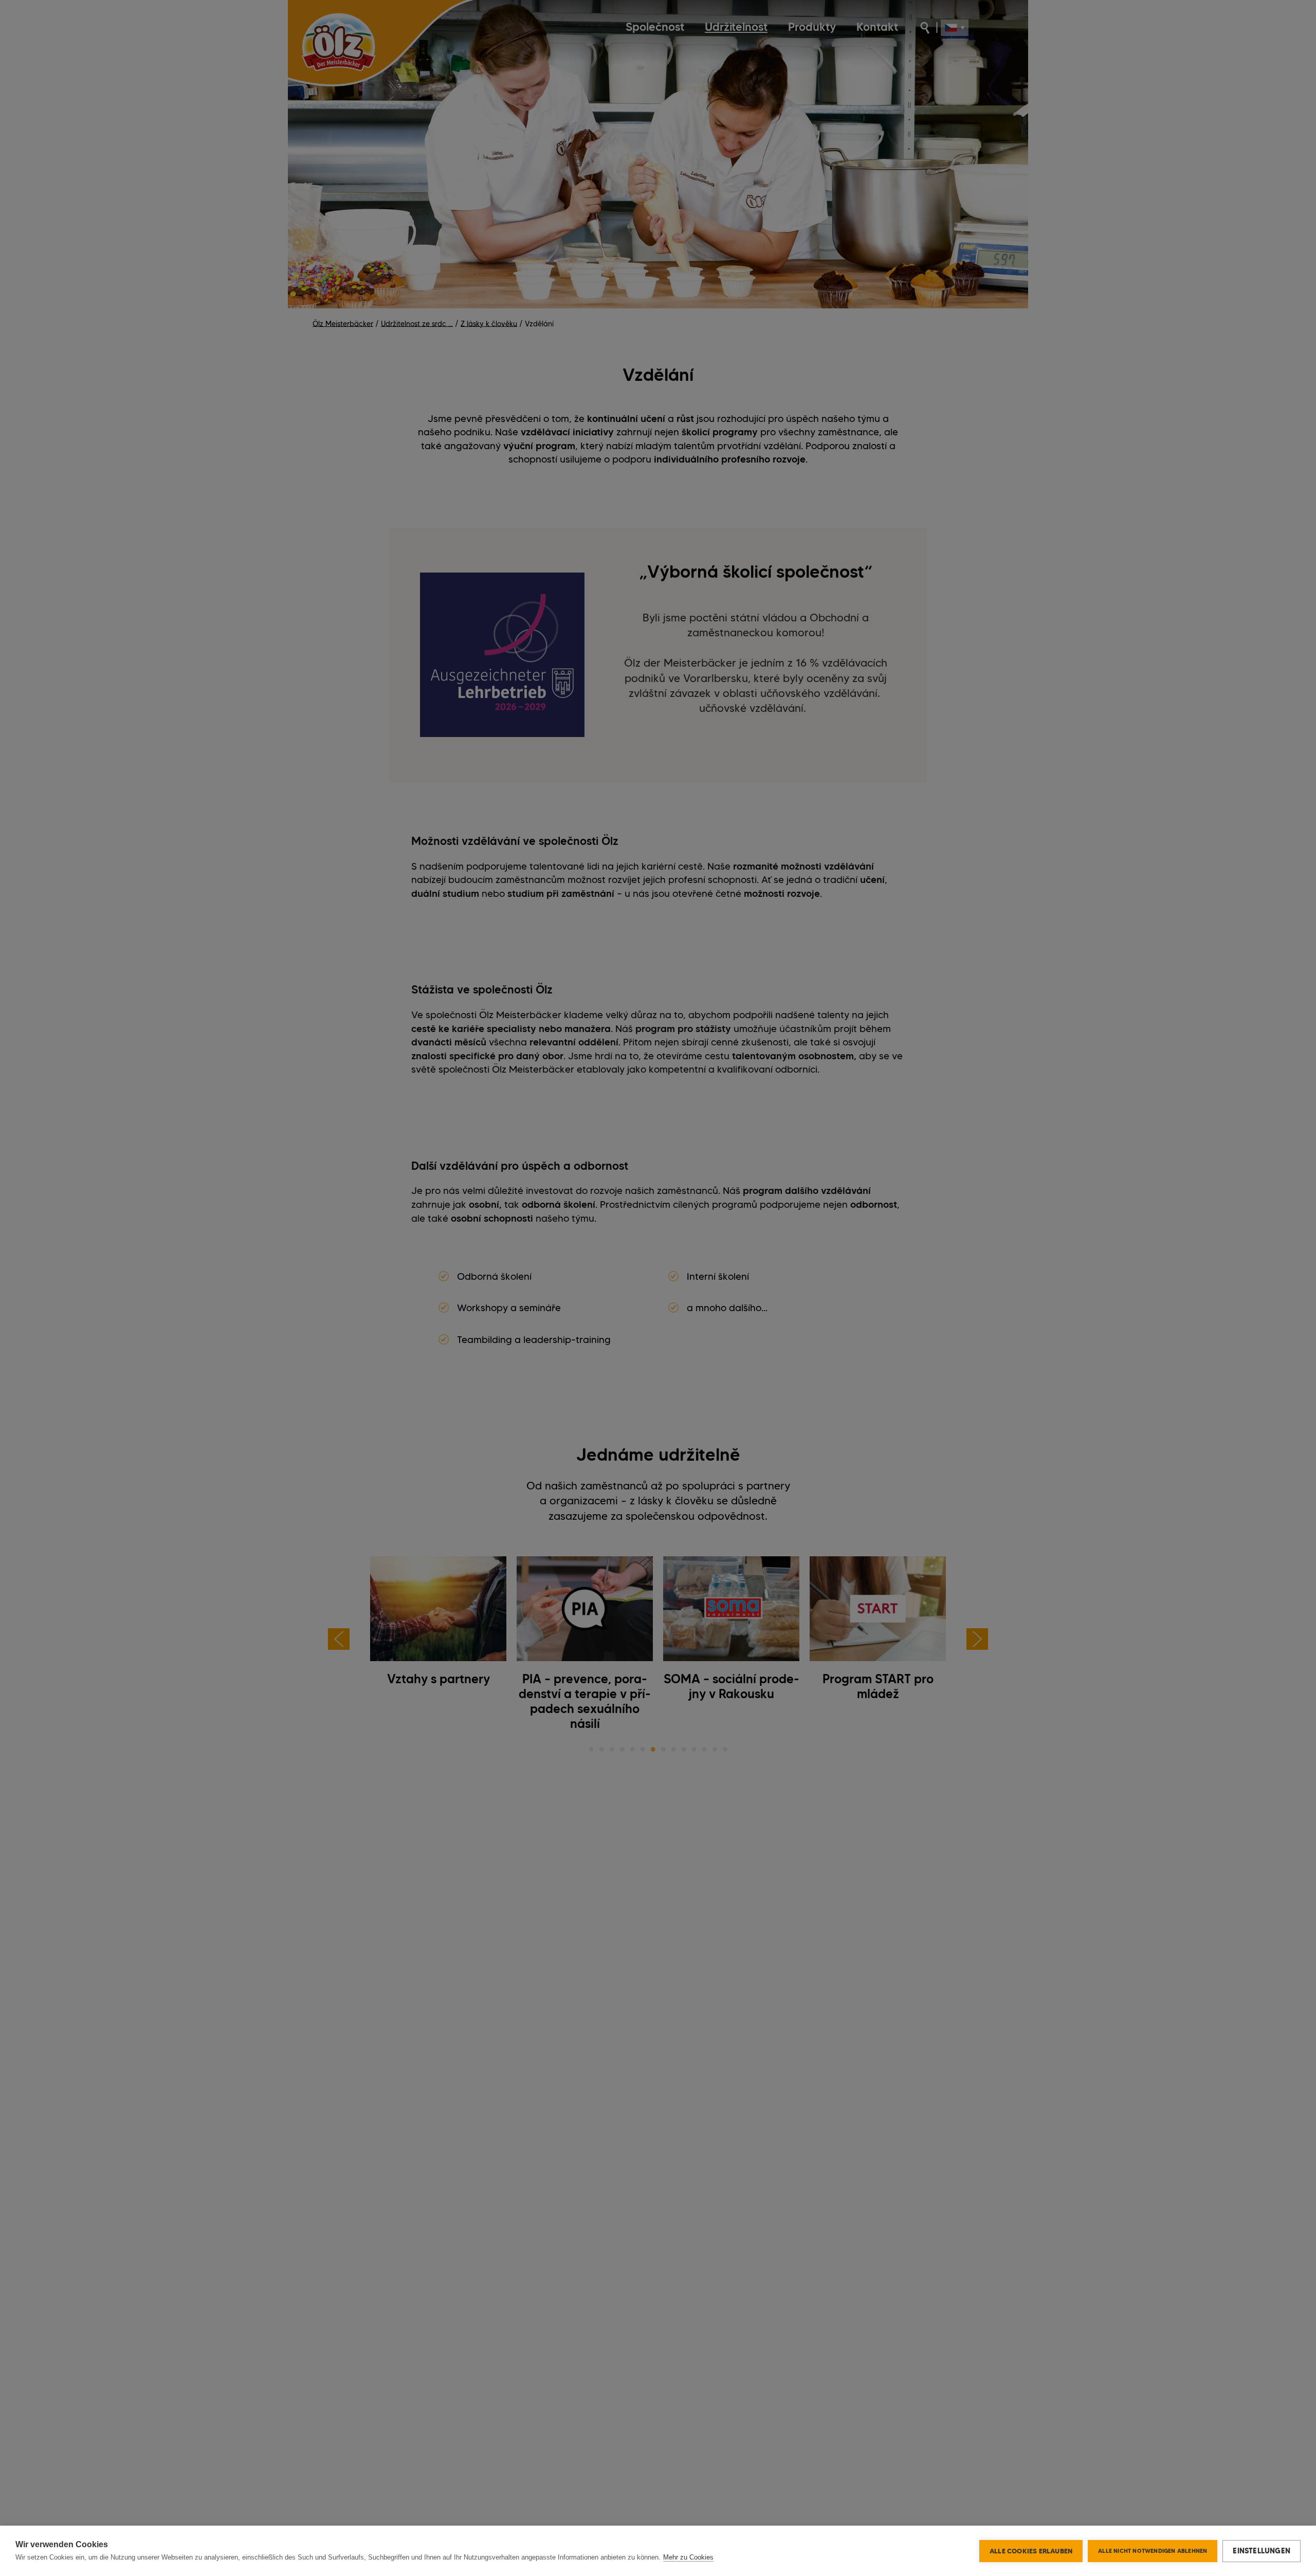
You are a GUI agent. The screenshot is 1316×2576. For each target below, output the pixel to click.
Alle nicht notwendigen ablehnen (1153, 2551)
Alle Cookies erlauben (1031, 2551)
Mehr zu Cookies (688, 2557)
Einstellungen (1262, 2551)
